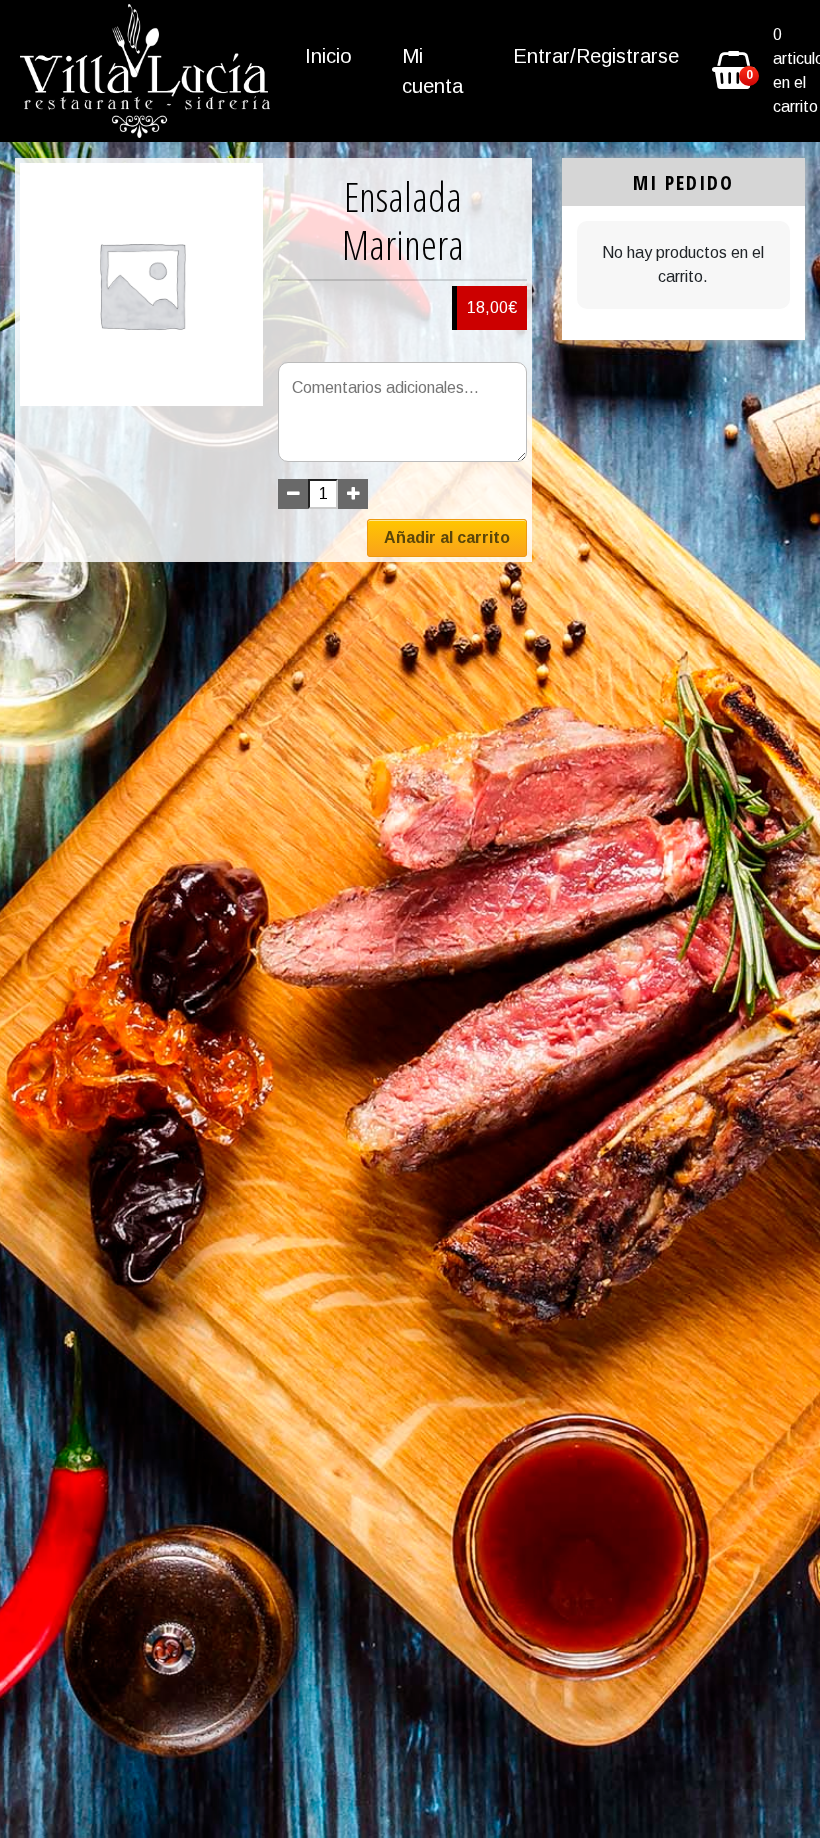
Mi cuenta (432, 71)
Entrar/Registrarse (596, 56)
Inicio (328, 56)
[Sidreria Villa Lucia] (145, 71)
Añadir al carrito (447, 537)
